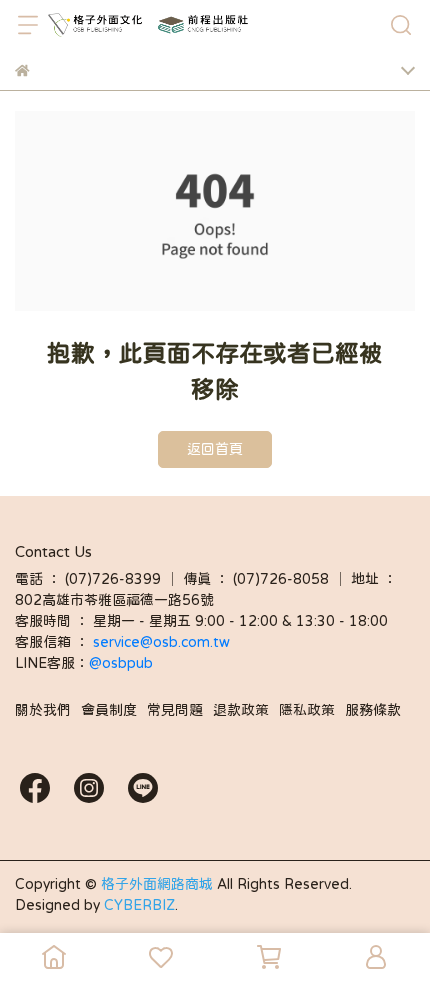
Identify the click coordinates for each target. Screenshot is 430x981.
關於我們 (43, 710)
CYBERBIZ (139, 905)
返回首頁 (215, 449)
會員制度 (109, 710)
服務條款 (373, 710)
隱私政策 (307, 710)
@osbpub (121, 663)
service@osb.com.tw (163, 642)
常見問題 (175, 710)
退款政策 (241, 710)
